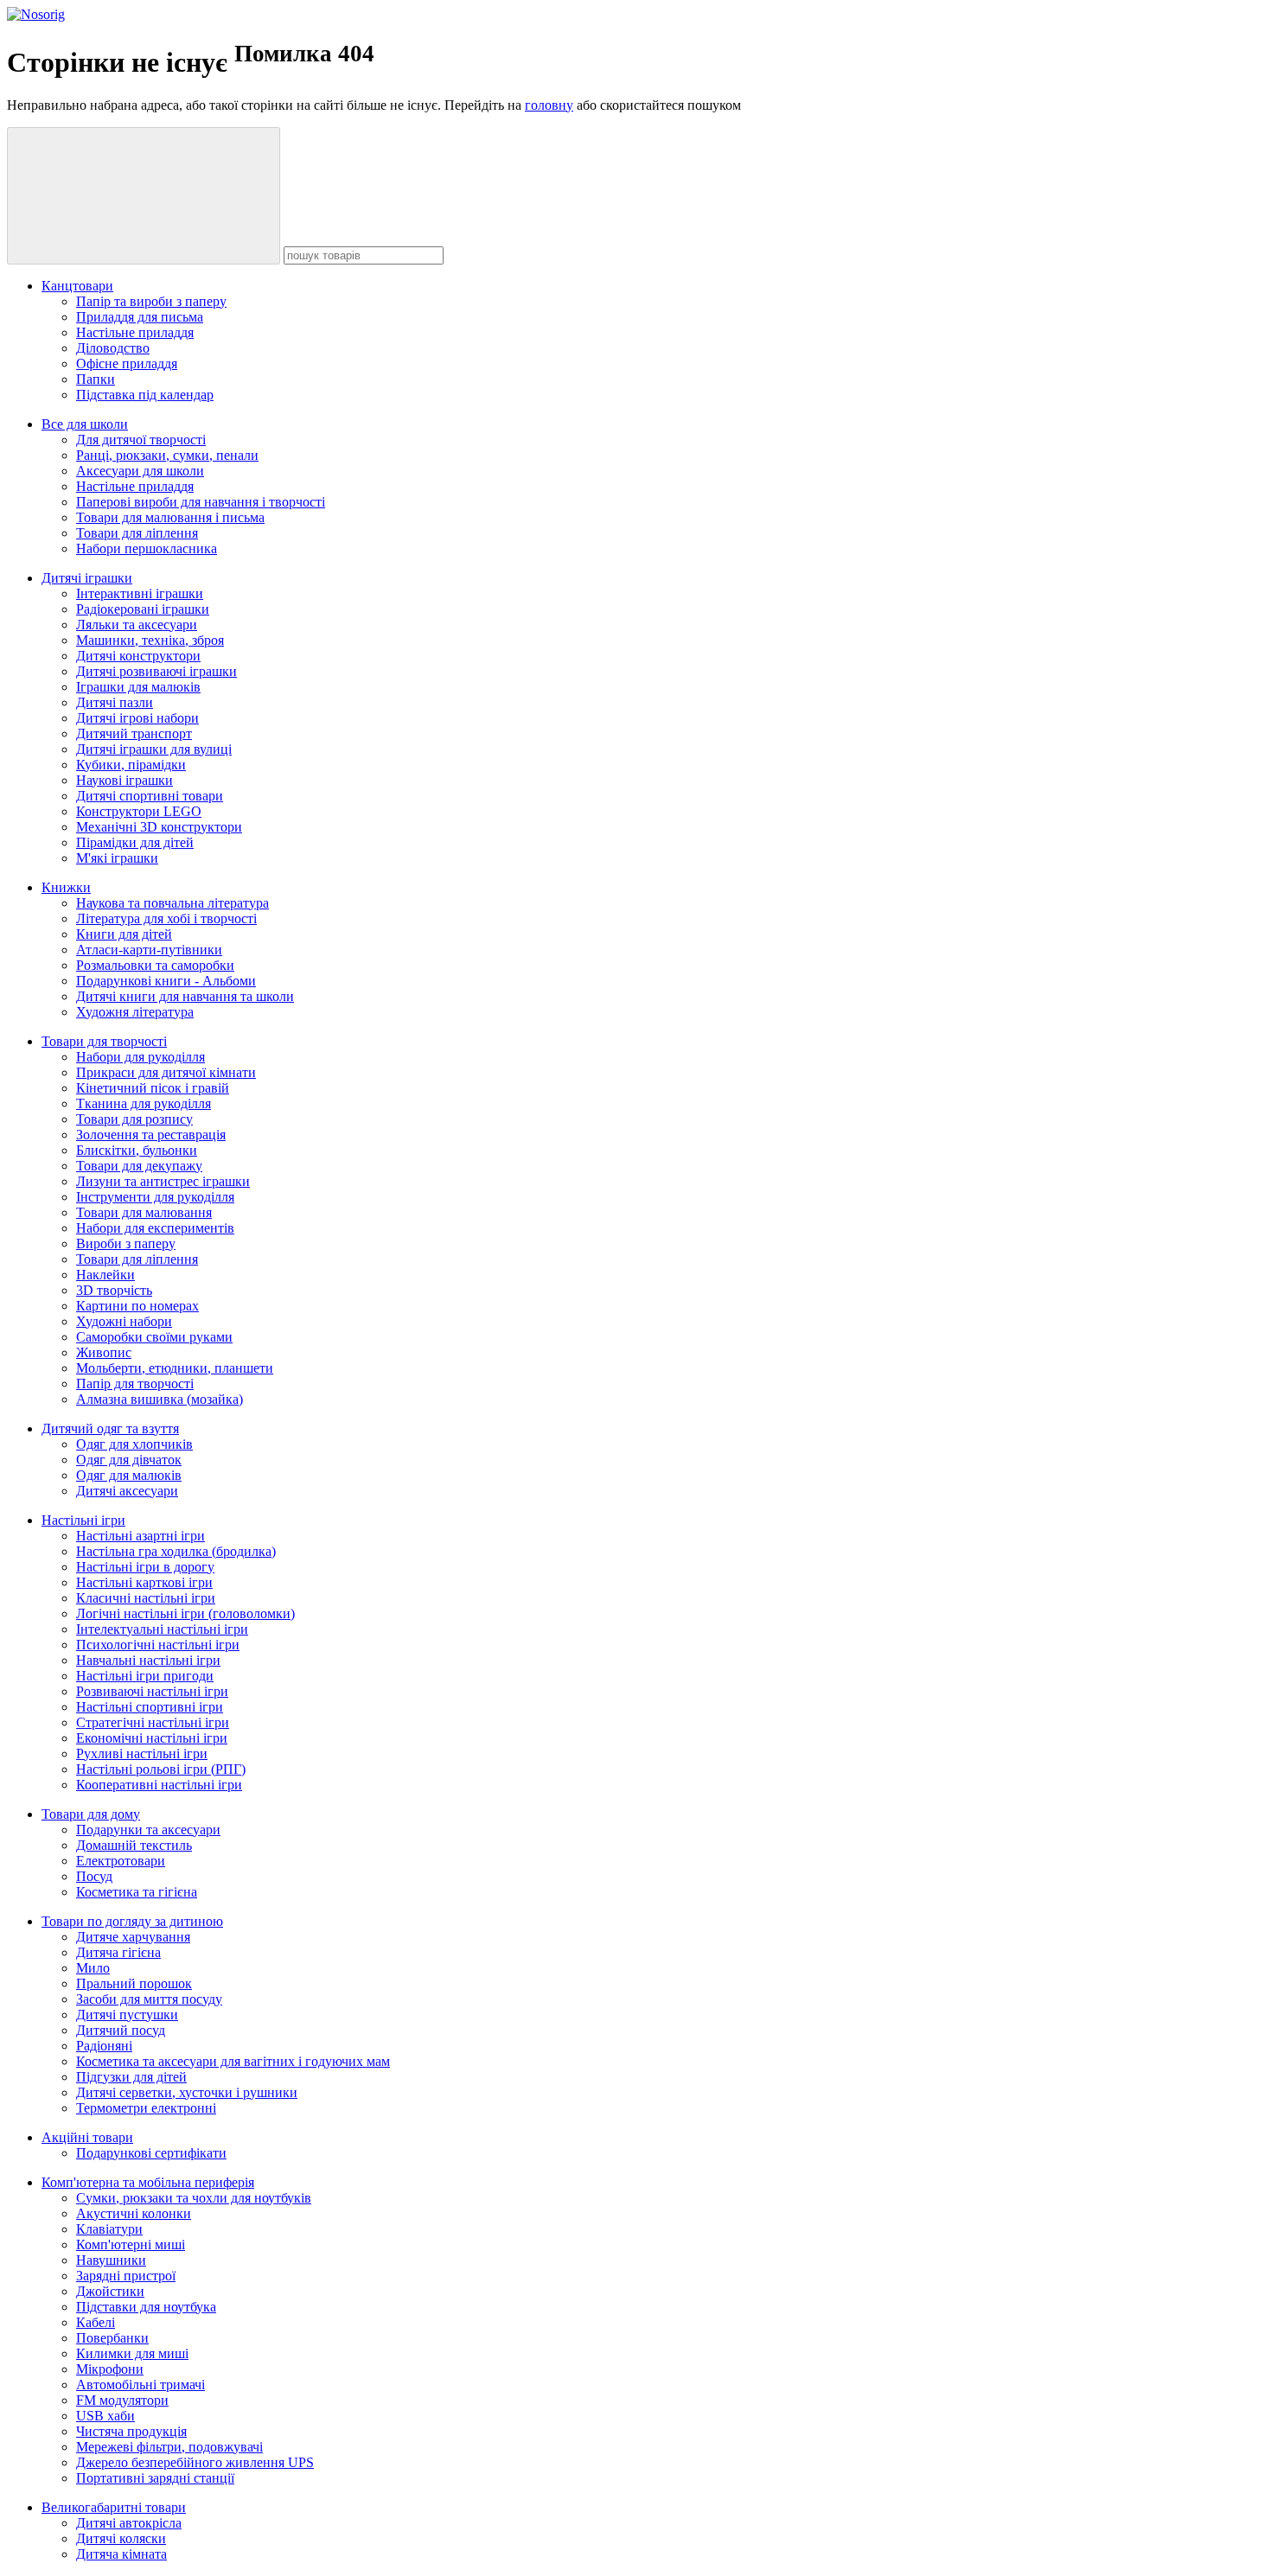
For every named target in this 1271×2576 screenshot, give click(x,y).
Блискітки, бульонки (137, 1150)
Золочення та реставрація (151, 1135)
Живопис (104, 1352)
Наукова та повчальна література (172, 903)
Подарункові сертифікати (151, 2153)
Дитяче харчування (133, 1937)
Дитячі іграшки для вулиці (154, 749)
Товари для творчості (104, 1041)
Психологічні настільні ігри (158, 1645)
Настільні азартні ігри (141, 1536)
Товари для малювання (144, 1212)
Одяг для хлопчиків (134, 1444)
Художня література (135, 1012)
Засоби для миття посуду (149, 1999)
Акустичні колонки (134, 2213)
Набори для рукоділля (141, 1057)
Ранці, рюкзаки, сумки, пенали (167, 455)
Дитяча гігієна (118, 1952)
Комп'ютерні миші (131, 2244)
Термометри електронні (146, 2108)
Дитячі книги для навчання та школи (185, 996)
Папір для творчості (135, 1384)
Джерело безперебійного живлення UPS (195, 2462)
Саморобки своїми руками (154, 1337)
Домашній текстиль (134, 1845)
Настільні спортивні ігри (150, 1707)
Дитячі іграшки (87, 578)
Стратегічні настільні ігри (153, 1722)
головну (549, 105)
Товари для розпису (134, 1119)
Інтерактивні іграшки (140, 593)
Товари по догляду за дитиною (132, 1921)
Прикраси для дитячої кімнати (166, 1072)
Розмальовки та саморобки (155, 965)
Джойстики (110, 2291)
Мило (93, 1968)
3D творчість (114, 1290)
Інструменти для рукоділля (155, 1197)
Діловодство (113, 348)
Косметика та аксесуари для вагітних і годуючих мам (233, 2061)
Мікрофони (110, 2369)
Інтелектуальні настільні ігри (162, 1629)
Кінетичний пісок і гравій (153, 1088)
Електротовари (121, 1861)
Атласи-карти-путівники (149, 950)
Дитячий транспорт (134, 733)
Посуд (94, 1876)
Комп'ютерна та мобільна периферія (148, 2182)
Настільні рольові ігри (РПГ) (161, 1769)
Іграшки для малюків (138, 687)
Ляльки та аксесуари (137, 625)
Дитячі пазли (115, 702)
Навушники (111, 2260)
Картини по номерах (137, 1306)
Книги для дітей (124, 934)
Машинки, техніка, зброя (150, 640)
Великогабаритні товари (114, 2507)
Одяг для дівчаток (129, 1460)
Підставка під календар (145, 395)
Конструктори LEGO (139, 811)
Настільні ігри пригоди (145, 1676)
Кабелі (96, 2322)
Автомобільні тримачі (141, 2385)
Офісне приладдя (127, 363)
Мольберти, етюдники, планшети (175, 1368)
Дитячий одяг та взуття (110, 1428)
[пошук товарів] (144, 196)
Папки (96, 379)
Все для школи (85, 424)
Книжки (66, 887)
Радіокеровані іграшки (143, 609)
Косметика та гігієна (137, 1892)
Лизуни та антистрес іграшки (163, 1181)
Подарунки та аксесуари (148, 1830)
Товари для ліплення (137, 533)
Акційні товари (87, 2137)
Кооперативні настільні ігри (159, 1785)
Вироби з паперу (126, 1243)
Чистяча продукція (131, 2431)
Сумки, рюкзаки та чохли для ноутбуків (194, 2198)
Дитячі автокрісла (129, 2523)
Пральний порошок (134, 1983)
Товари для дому (91, 1814)
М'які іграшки (117, 858)
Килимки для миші (132, 2353)
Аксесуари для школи (140, 471)
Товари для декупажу (139, 1166)
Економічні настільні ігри (152, 1738)
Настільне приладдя (135, 332)
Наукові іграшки (125, 780)
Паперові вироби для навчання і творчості (201, 502)
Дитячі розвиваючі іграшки (156, 671)
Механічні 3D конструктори (159, 827)
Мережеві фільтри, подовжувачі (169, 2447)
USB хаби (105, 2416)
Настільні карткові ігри (144, 1582)
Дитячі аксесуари (127, 1491)
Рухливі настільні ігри (142, 1753)
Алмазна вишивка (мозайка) (160, 1399)
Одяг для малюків (129, 1475)
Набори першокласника (147, 548)
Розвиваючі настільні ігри (152, 1691)
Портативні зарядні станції (155, 2478)
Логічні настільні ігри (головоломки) (185, 1613)
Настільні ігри (83, 1520)
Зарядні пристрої (126, 2276)
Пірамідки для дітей (135, 842)
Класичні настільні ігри (146, 1598)
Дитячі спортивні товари (150, 796)
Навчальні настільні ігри (148, 1660)
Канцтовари (77, 286)
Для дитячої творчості (141, 440)
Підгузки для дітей (131, 2077)
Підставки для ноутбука (146, 2307)
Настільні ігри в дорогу (145, 1567)
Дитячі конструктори (138, 656)
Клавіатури (109, 2229)
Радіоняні (104, 2046)
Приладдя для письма (140, 317)
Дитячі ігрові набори (137, 718)
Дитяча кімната (121, 2554)
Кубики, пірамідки (131, 765)
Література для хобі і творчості (166, 918)
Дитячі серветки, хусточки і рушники (187, 2092)
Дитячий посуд (121, 2030)
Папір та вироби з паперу (151, 301)
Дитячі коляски (121, 2538)
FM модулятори (122, 2400)
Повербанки (112, 2338)
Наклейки (105, 1275)
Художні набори (124, 1321)
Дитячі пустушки (127, 2015)
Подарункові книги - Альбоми (166, 981)
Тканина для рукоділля (144, 1103)
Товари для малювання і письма (170, 517)
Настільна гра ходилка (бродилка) (176, 1551)
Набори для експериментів (155, 1228)
